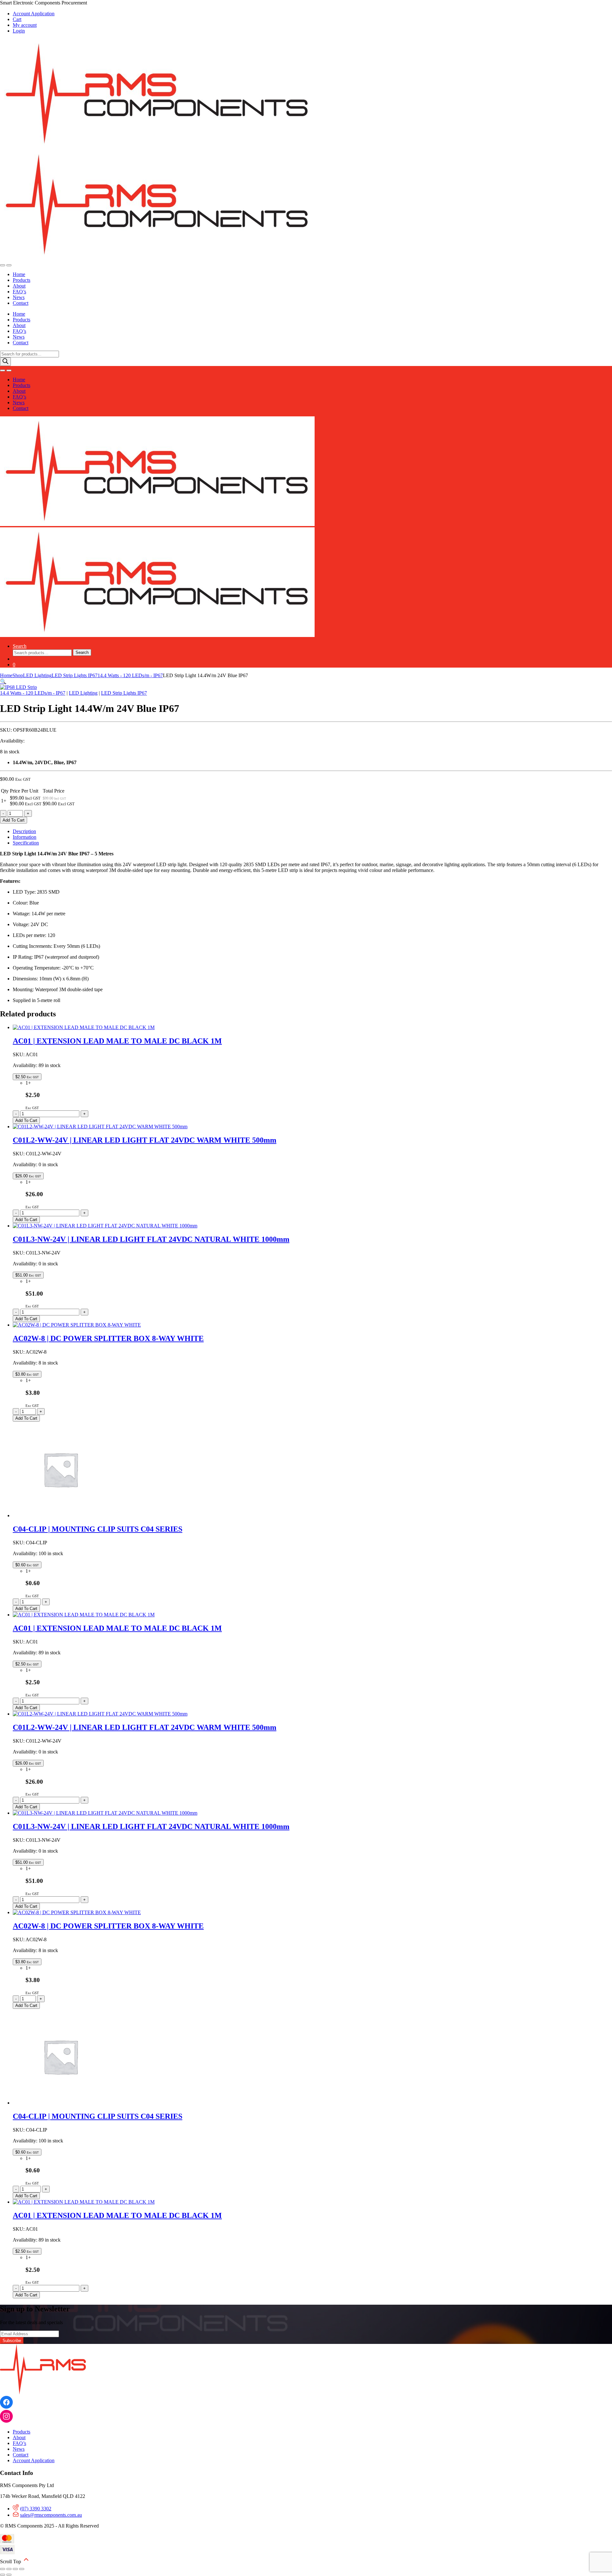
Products (22, 280)
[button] (3, 681)
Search (20, 646)
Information (25, 837)
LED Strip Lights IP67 (75, 675)
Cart (17, 19)
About (19, 286)
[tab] (312, 831)
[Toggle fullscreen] (9, 2569)
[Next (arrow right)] (9, 2575)
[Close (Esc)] (22, 2569)
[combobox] (42, 653)
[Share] (15, 2569)
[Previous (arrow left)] (3, 2575)
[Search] (5, 362)
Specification (26, 843)
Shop (18, 675)
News (19, 297)
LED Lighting (37, 675)
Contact (21, 303)
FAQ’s (19, 292)
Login (19, 31)
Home (19, 274)
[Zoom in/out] (3, 2569)
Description (24, 831)
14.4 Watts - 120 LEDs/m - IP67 (130, 675)
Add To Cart (14, 820)
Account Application (34, 14)
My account (25, 25)
